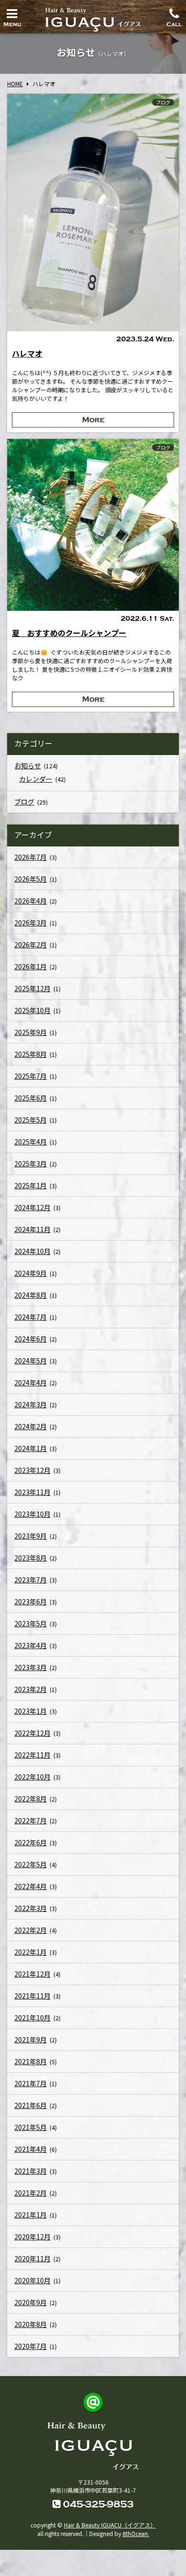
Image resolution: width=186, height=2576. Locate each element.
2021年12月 (32, 1974)
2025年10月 (32, 1010)
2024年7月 (31, 1317)
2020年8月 (31, 2324)
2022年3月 (31, 1908)
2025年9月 (31, 1032)
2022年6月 (31, 1842)
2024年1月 (31, 1448)
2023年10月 (32, 1514)
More (93, 420)
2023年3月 (31, 1667)
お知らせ (28, 766)
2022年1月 (31, 1952)
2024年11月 (32, 1229)
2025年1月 (31, 1185)
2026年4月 (31, 901)
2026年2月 (31, 945)
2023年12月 (32, 1470)
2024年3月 (31, 1404)
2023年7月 (31, 1580)
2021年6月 (31, 2105)
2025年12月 (32, 988)
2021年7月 (31, 2083)
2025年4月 (31, 1142)
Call (174, 22)
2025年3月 (31, 1164)
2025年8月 (31, 1054)
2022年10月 (32, 1777)
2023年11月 (32, 1492)
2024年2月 (31, 1426)
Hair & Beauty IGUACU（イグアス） (110, 2525)
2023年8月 (31, 1558)
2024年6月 (31, 1339)
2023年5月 (31, 1623)
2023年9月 (31, 1536)
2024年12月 (32, 1207)
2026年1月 (31, 966)
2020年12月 (32, 2237)
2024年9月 (31, 1273)
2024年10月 (32, 1251)
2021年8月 (31, 2061)
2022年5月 (31, 1864)
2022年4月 (31, 1886)
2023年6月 (31, 1601)
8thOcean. (136, 2533)
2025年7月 (31, 1076)
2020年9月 (31, 2302)
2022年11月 (32, 1755)
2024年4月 (31, 1382)
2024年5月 (31, 1361)
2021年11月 (32, 1996)
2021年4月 (31, 2149)
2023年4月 (31, 1645)
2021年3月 (31, 2171)
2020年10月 (32, 2280)
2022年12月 (32, 1733)
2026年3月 (31, 923)
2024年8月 (31, 1295)
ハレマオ (27, 353)
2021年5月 (31, 2127)
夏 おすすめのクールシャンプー (69, 633)
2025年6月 (31, 1098)
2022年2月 (31, 1930)
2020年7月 (31, 2346)
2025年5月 (31, 1120)
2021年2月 (31, 2193)
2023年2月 (31, 1689)
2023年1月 (31, 1711)
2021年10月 (32, 2018)
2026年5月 (31, 879)
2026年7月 (31, 857)
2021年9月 (31, 2039)
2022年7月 (31, 1820)
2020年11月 (32, 2258)
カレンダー (36, 779)
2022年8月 (31, 1799)
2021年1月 (31, 2215)
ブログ (163, 102)
